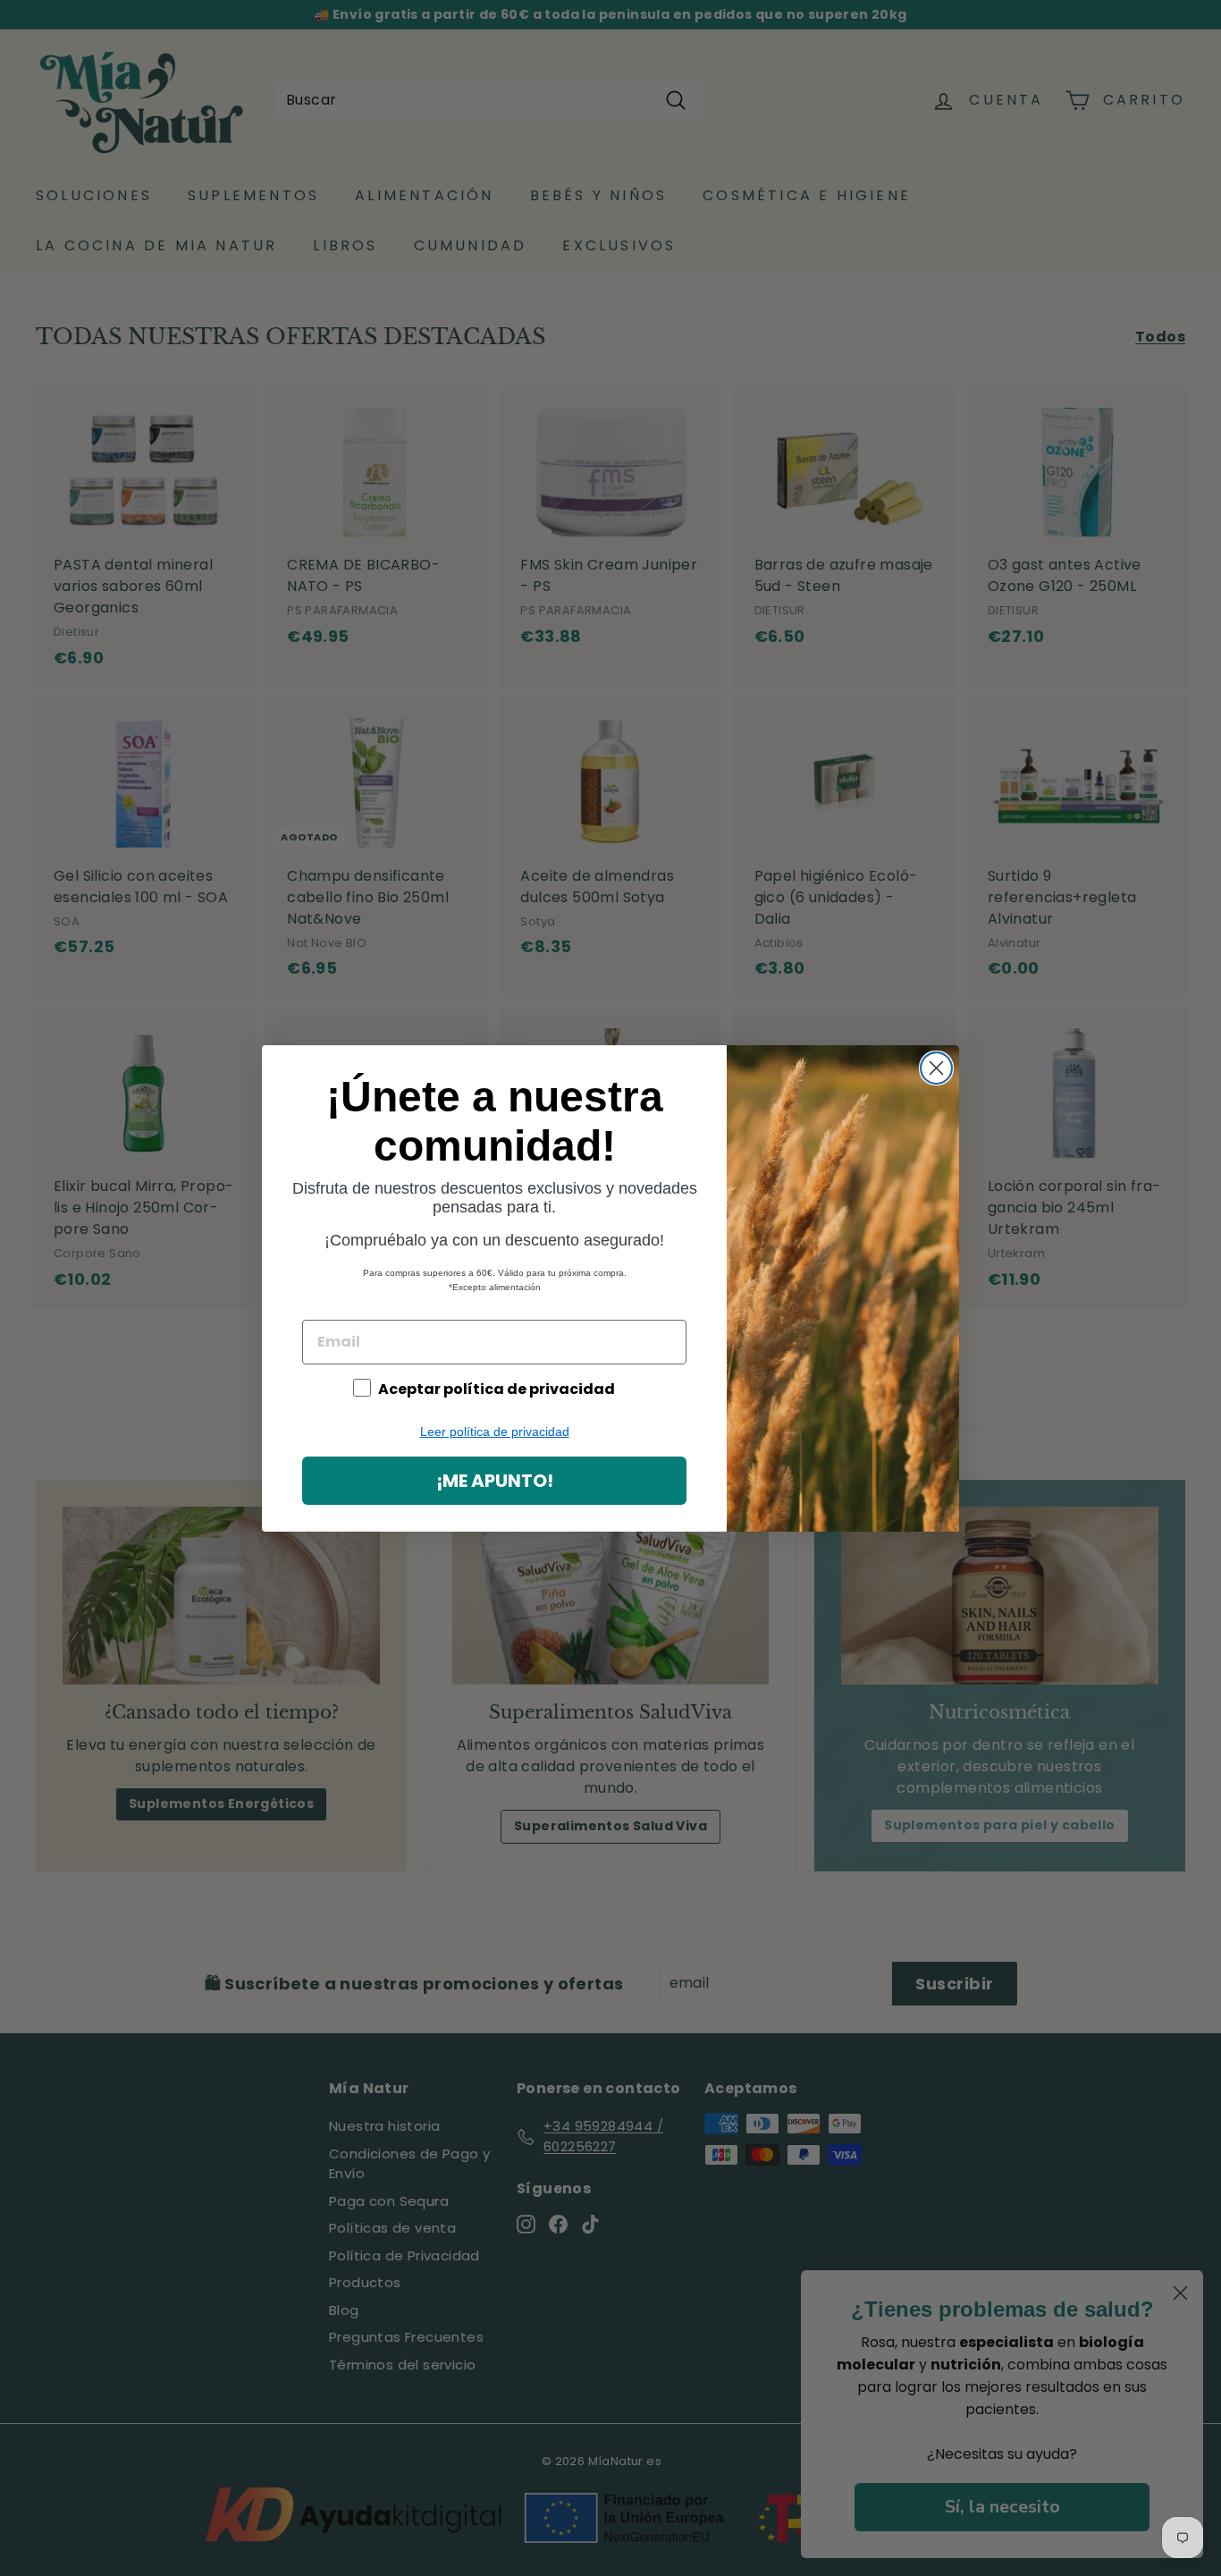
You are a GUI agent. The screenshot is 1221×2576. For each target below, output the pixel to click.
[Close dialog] (936, 1068)
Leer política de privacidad (495, 1432)
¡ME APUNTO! (495, 1481)
